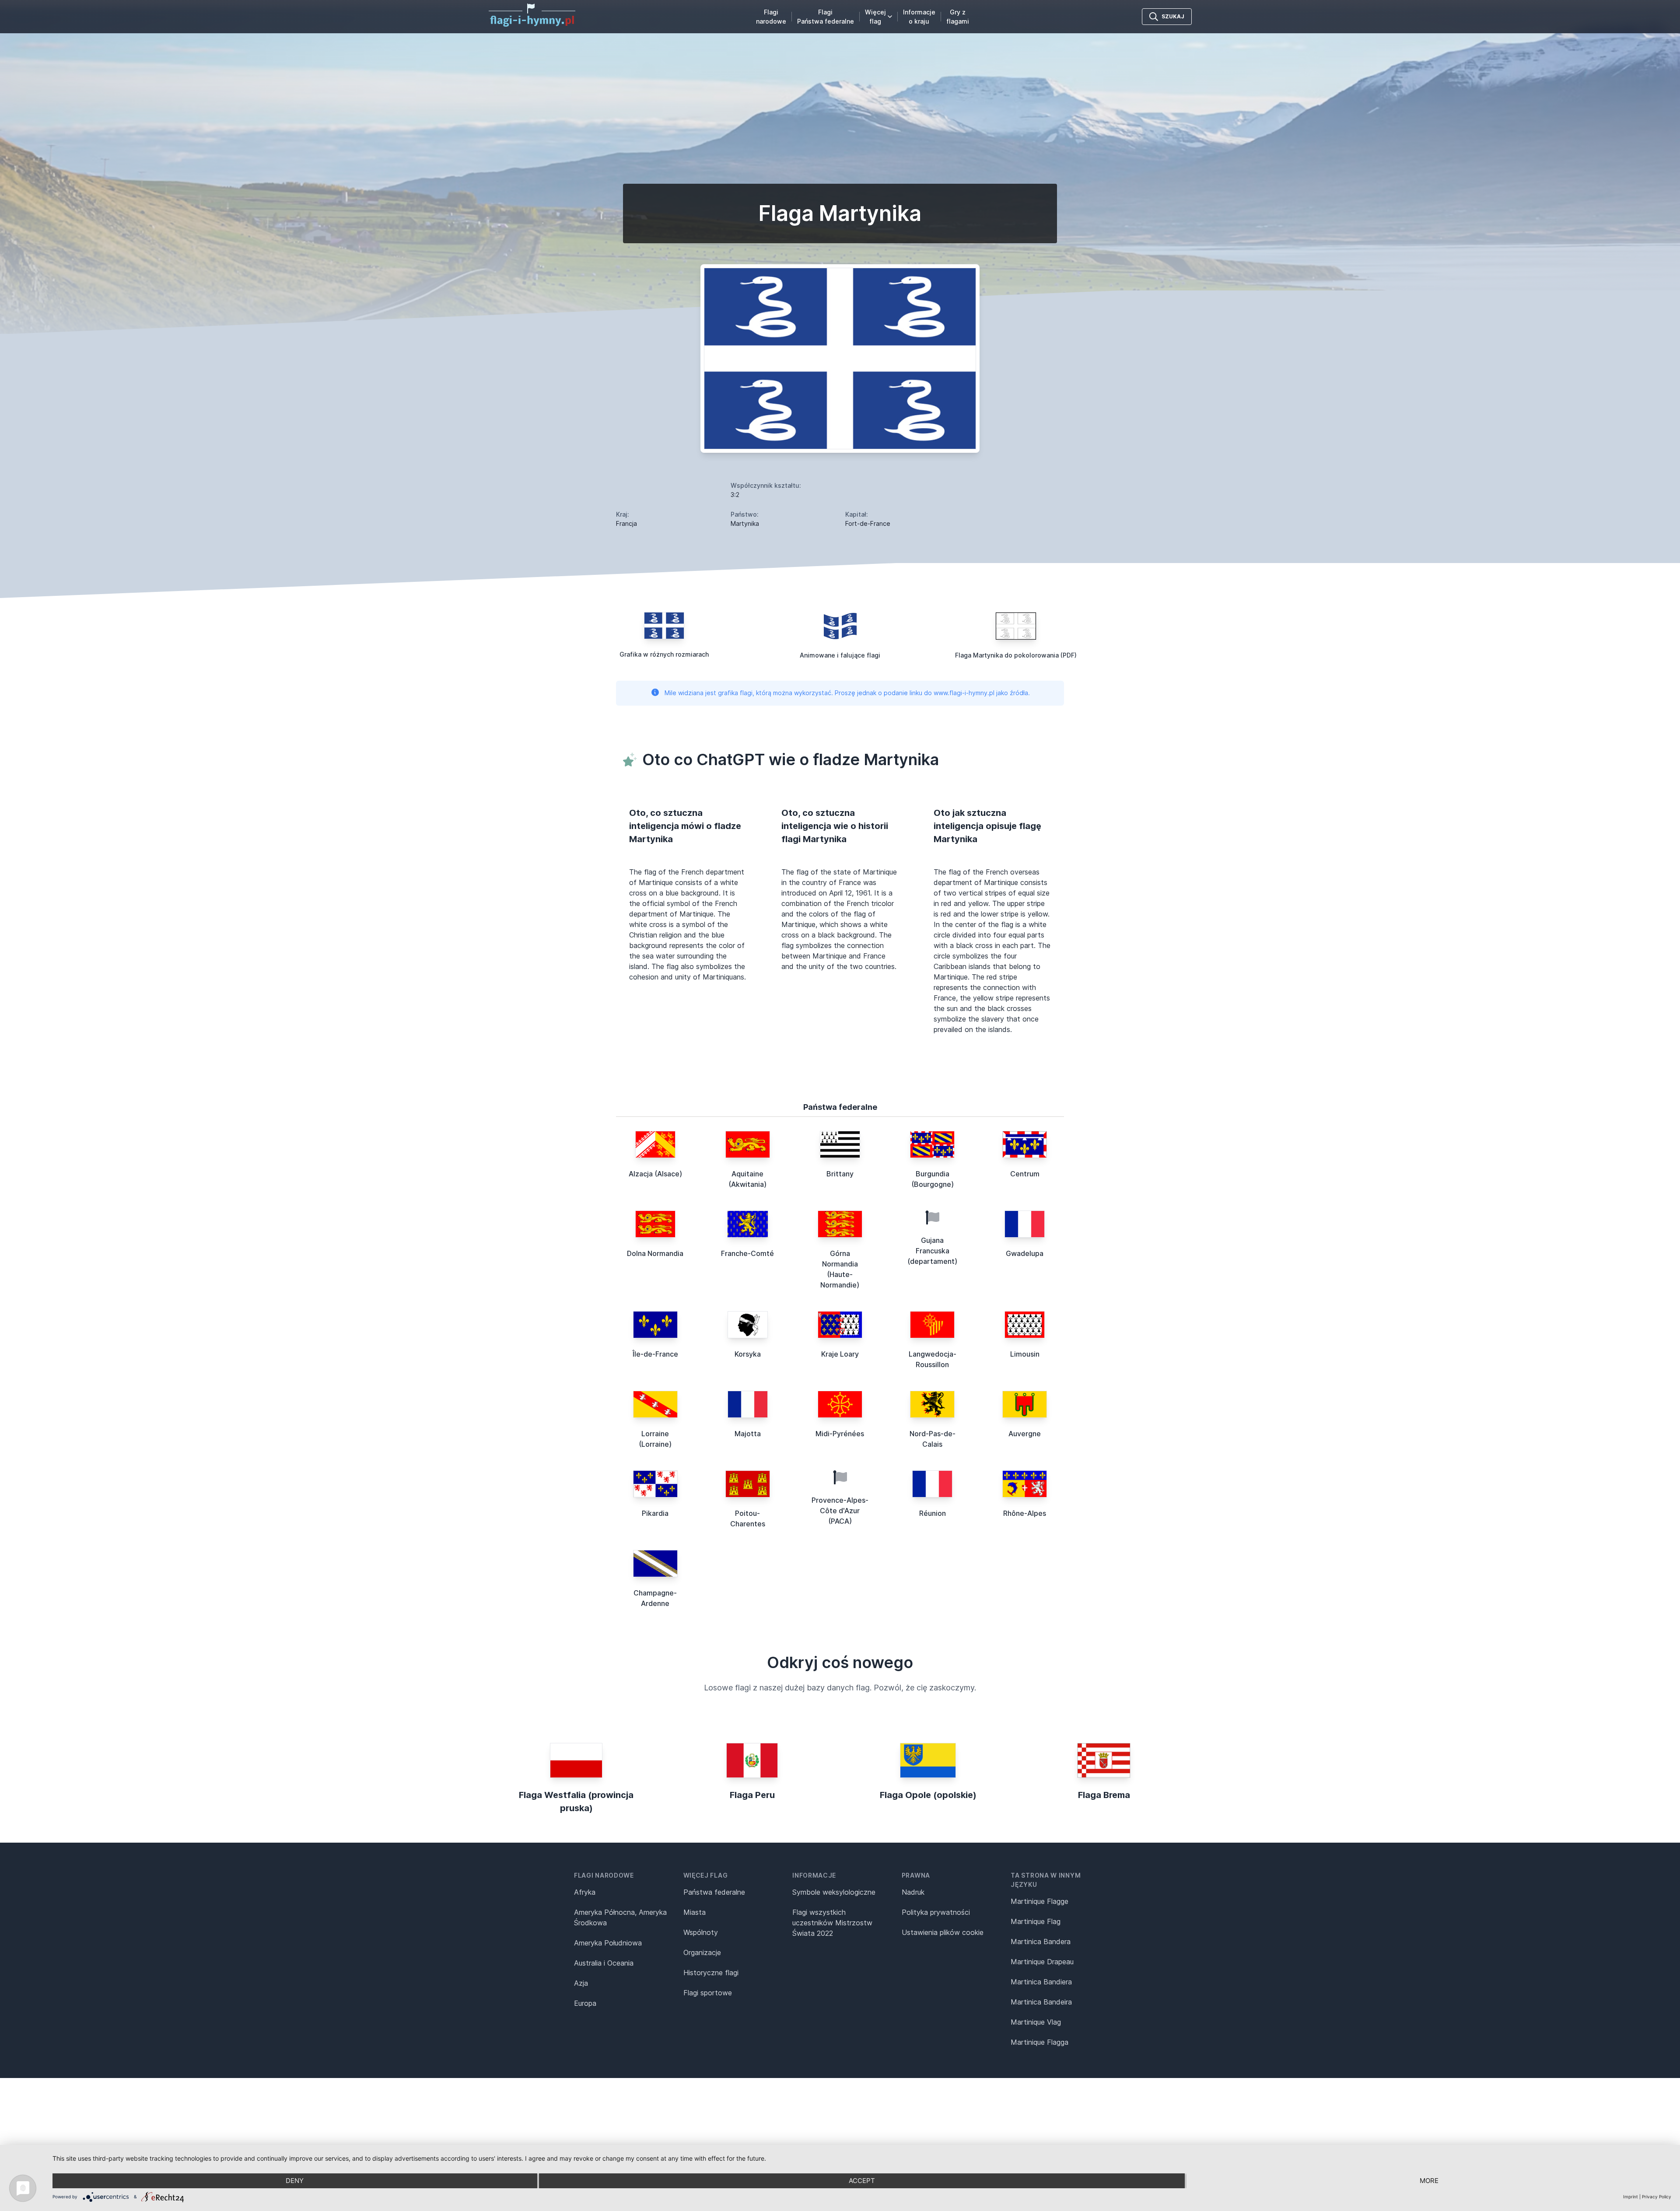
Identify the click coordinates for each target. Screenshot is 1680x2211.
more (1429, 2181)
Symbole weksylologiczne (834, 1892)
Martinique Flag (1036, 1921)
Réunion (933, 1513)
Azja (581, 1983)
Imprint (1631, 2197)
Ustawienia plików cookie (943, 1932)
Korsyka (748, 1354)
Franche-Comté (747, 1253)
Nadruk (913, 1892)
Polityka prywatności (936, 1912)
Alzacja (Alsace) (655, 1174)
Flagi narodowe (771, 17)
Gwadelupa (1025, 1253)
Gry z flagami (958, 17)
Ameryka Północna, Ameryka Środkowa (620, 1917)
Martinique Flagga (1039, 2042)
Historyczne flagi (711, 1973)
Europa (585, 2003)
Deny (295, 2181)
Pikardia (655, 1513)
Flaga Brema (1104, 1795)
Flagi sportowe (708, 1993)
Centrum (1025, 1174)
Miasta (695, 1912)
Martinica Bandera (1041, 1942)
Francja (626, 523)
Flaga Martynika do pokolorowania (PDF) (1016, 655)
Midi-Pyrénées (840, 1434)
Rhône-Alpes (1025, 1513)
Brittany (840, 1174)
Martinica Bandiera (1041, 1982)
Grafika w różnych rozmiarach (664, 654)
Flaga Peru (752, 1795)
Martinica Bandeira (1041, 2002)
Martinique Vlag (1036, 2022)
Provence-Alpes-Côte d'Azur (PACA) (840, 1511)
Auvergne (1025, 1434)
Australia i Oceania (604, 1963)
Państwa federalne (714, 1892)
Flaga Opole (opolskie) (928, 1795)
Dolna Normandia (655, 1253)
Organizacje (702, 1952)
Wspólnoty (701, 1932)
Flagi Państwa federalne (826, 17)
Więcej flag (875, 17)
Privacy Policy (1657, 2197)
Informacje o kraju (919, 17)
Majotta (748, 1434)
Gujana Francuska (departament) (932, 1251)
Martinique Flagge (1039, 1901)
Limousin (1025, 1354)
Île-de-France (655, 1354)
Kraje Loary (840, 1354)
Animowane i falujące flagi (840, 655)
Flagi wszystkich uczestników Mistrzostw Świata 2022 (832, 1923)
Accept (862, 2181)
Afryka (585, 1892)
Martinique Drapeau (1042, 1962)
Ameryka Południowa (608, 1943)
